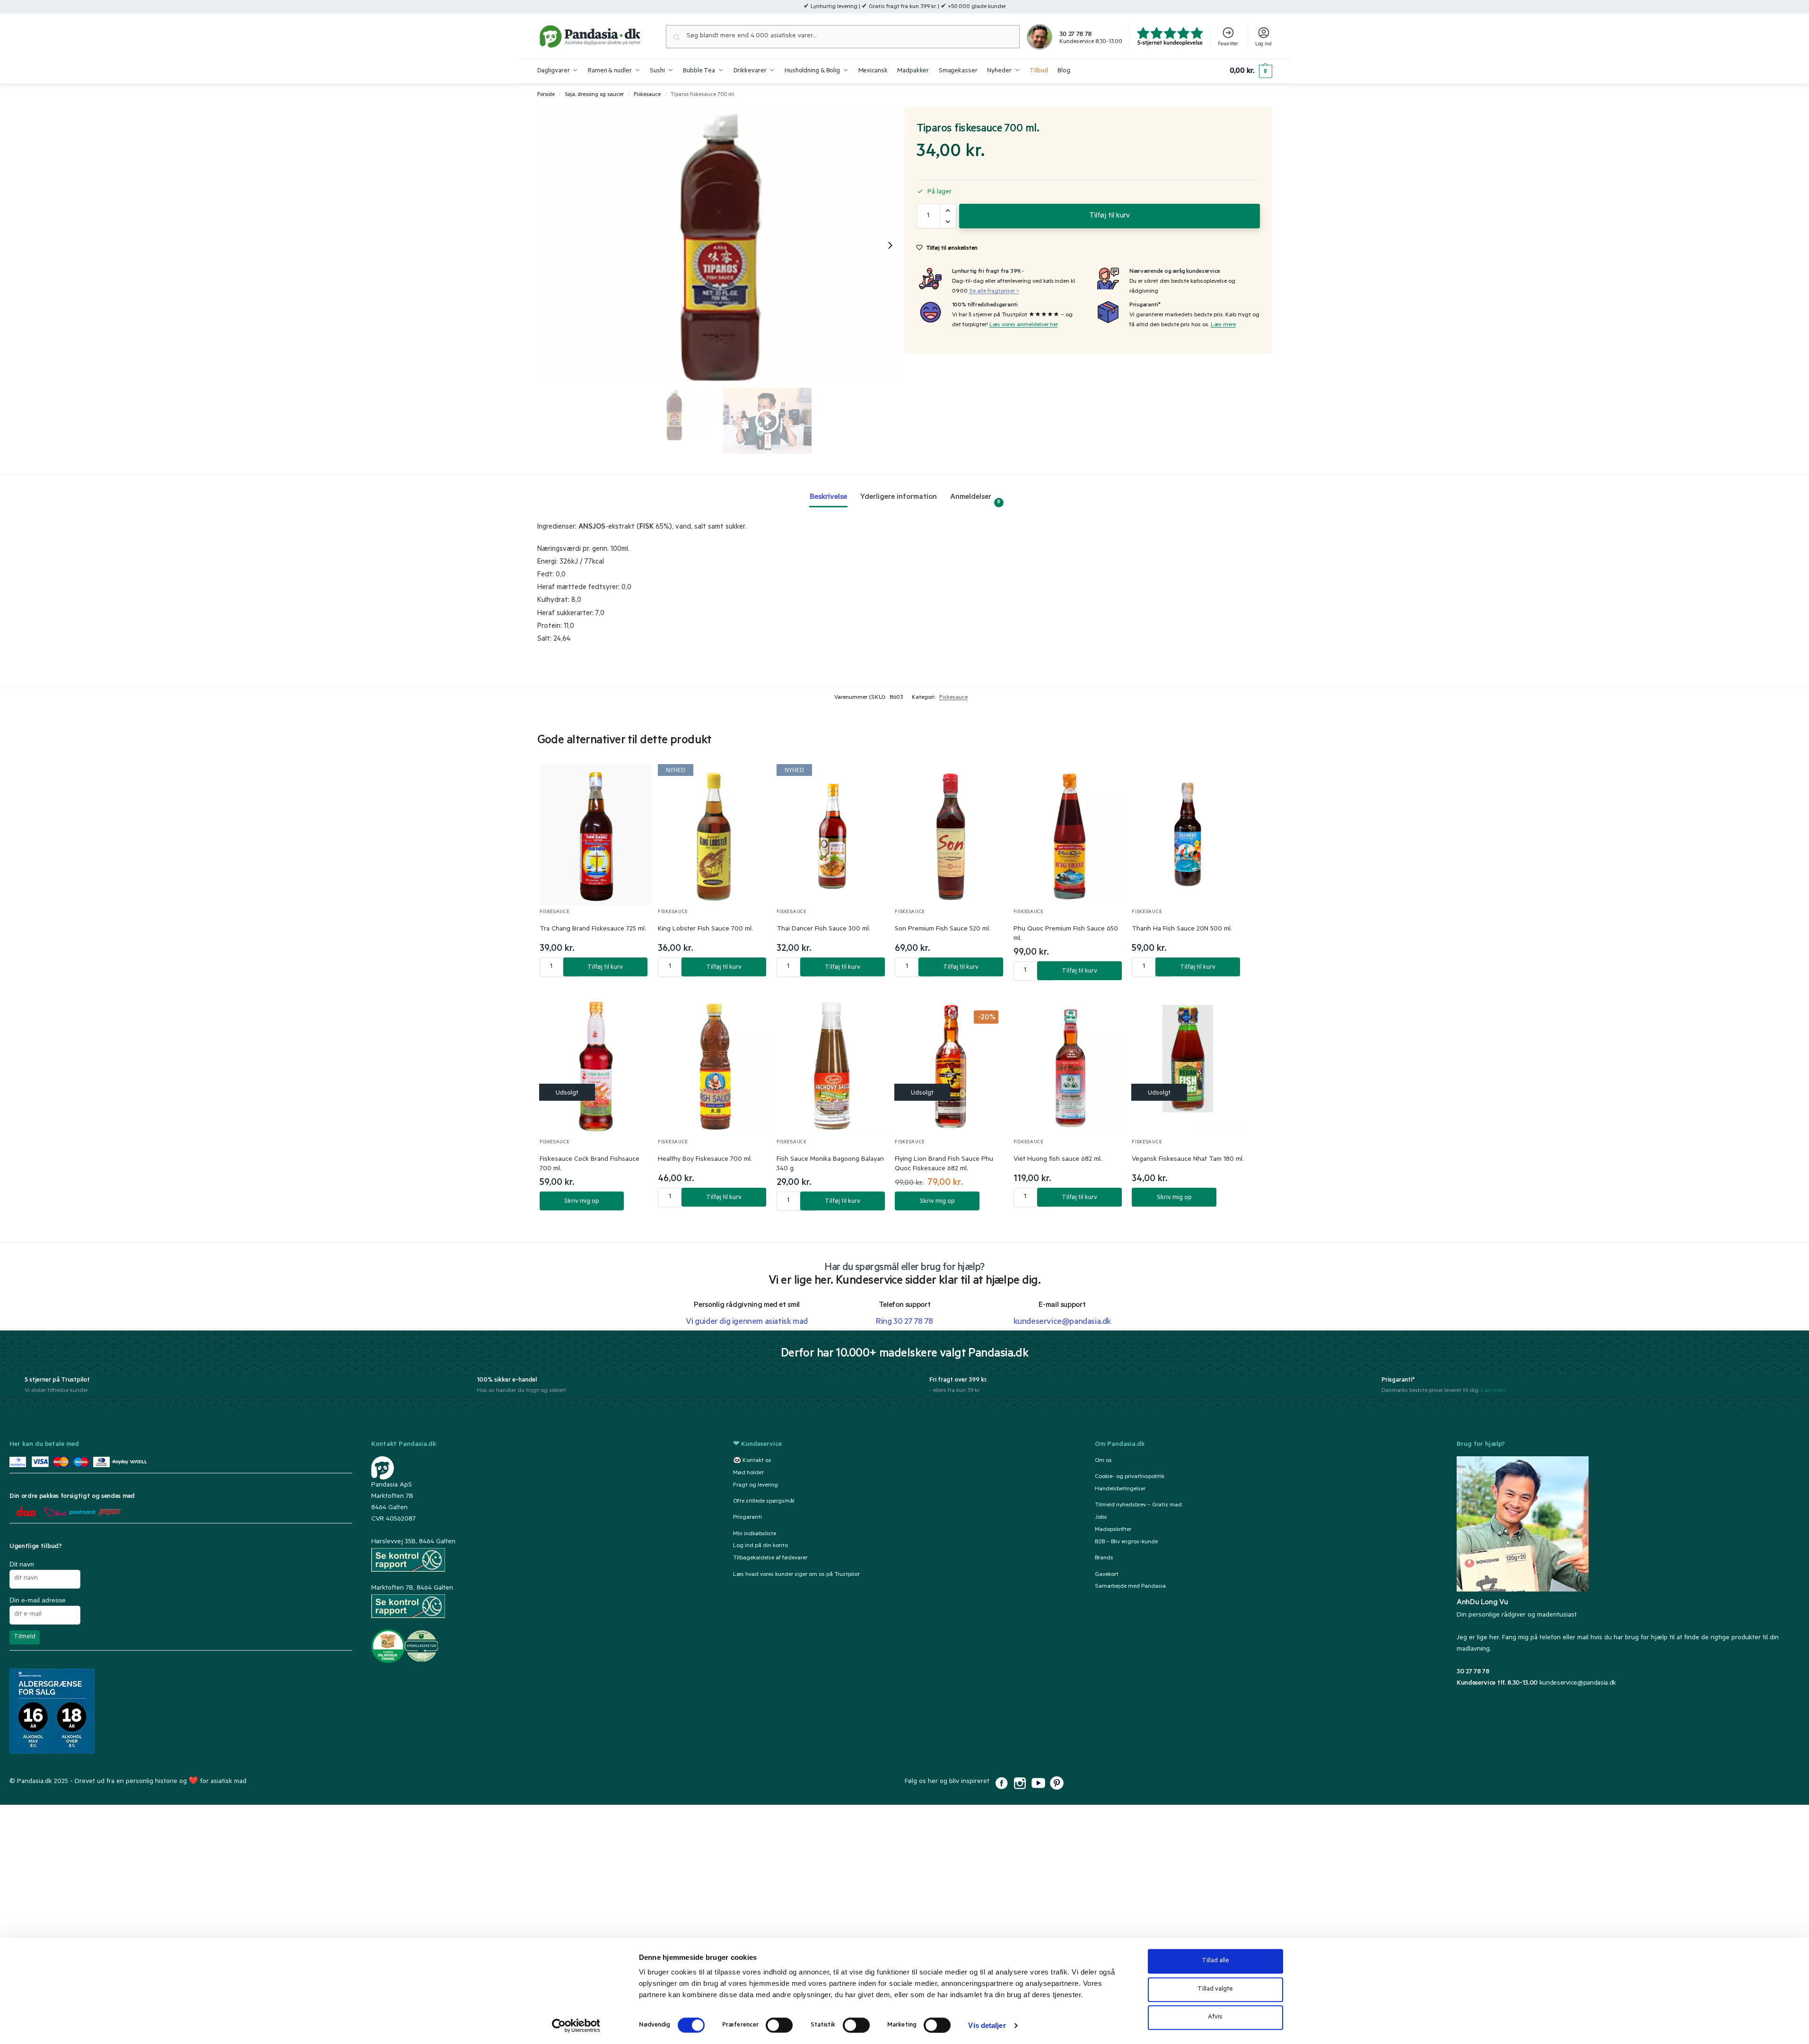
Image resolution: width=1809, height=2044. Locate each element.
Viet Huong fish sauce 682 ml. (1058, 1160)
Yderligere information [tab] (899, 497)
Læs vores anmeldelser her (1024, 325)
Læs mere (1223, 325)
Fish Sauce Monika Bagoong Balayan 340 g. (830, 1165)
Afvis (1215, 2017)
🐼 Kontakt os (752, 1461)
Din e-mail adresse (38, 1600)
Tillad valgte (1215, 1989)
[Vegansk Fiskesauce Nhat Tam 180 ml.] (1188, 1065)
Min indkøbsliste (755, 1534)
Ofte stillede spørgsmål (764, 1502)
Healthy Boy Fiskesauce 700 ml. (705, 1160)
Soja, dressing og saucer (594, 95)
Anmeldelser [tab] (975, 499)
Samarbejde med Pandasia (1130, 1587)
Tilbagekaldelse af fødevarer (770, 1558)
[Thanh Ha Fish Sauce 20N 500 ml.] (1188, 835)
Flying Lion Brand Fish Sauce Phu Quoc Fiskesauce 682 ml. (944, 1165)
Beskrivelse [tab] (828, 497)
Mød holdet (748, 1473)
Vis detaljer (987, 2025)
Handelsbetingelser (1120, 1489)
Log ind (1263, 44)
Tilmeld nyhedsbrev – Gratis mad (1138, 1505)
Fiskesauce (647, 95)
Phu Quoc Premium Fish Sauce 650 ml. (1066, 934)
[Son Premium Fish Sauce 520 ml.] (951, 835)
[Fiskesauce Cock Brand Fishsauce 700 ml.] (596, 1065)
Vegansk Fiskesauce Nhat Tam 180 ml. (1188, 1160)
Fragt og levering (756, 1486)
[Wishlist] (634, 781)
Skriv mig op (582, 1202)
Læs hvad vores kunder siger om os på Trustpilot (796, 1575)
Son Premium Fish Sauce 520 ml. (943, 930)
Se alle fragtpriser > (994, 292)
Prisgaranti (747, 1518)
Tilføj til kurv (1110, 216)
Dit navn (22, 1564)
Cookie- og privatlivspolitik (1130, 1477)
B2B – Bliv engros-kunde (1126, 1542)
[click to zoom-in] (721, 245)
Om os (1103, 1461)
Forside (546, 95)
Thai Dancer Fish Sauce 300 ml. (823, 930)
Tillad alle (1215, 1961)
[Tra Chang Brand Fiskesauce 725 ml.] (596, 835)
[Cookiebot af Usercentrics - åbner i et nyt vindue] (576, 2026)
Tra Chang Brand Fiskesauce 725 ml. (593, 930)
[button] (1251, 71)
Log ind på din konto (760, 1546)
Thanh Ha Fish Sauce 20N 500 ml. (1182, 930)
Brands (1104, 1558)
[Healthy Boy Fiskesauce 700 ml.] (714, 1065)
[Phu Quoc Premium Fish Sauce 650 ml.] (1070, 835)
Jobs (1101, 1518)
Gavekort (1107, 1575)
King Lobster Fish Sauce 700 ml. (705, 930)
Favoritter (1228, 44)
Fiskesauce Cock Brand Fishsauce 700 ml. (590, 1165)
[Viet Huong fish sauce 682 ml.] (1070, 1065)
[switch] (779, 2025)
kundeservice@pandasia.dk (1578, 1684)
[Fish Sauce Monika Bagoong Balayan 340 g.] (833, 1065)
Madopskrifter (1113, 1530)
